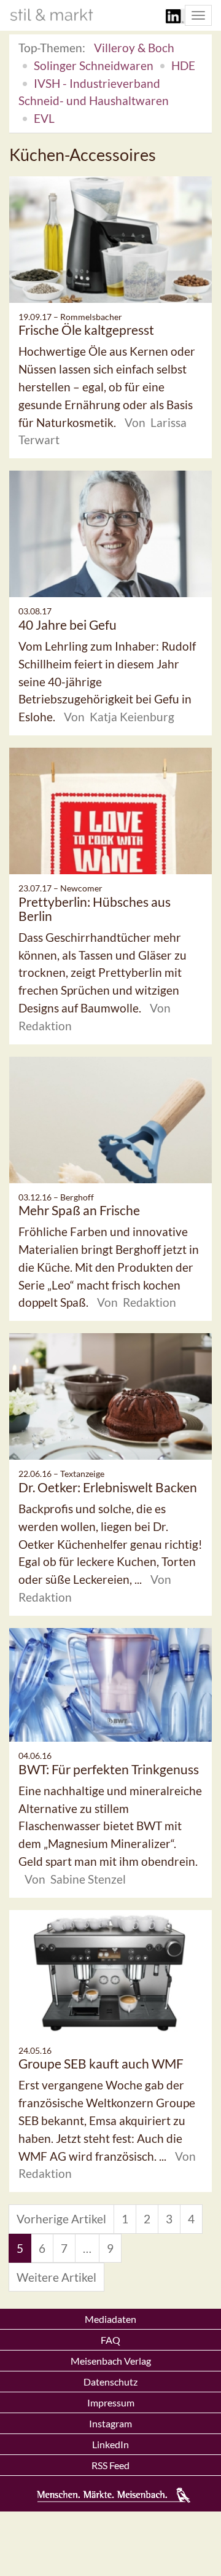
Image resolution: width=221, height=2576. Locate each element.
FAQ (110, 2340)
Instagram (110, 2423)
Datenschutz (110, 2382)
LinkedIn (110, 2444)
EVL (44, 118)
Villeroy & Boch (134, 48)
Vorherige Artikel (61, 2219)
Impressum (111, 2402)
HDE (183, 65)
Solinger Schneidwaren (94, 65)
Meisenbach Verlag (111, 2361)
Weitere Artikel (56, 2277)
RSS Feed (110, 2465)
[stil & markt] (52, 15)
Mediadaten (110, 2319)
